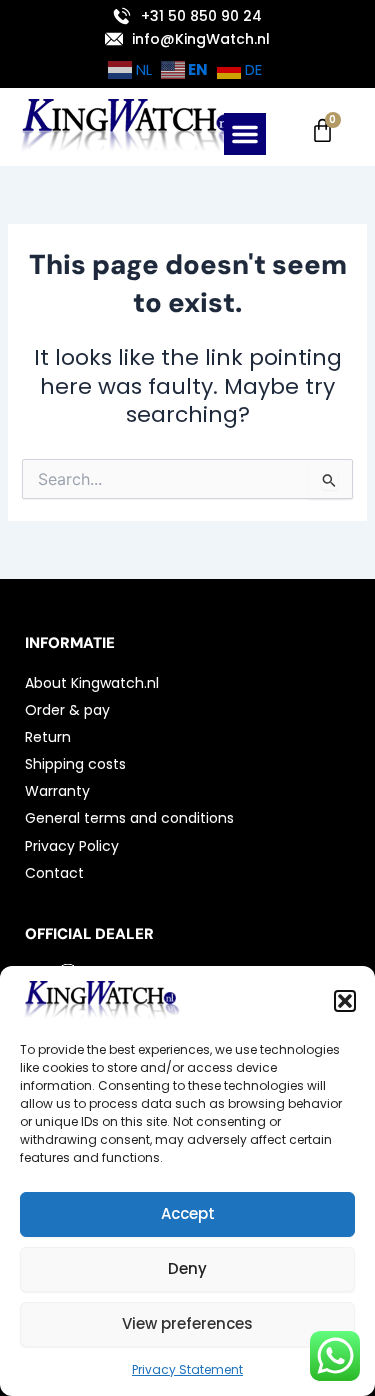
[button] (345, 1001)
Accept (188, 1213)
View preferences (187, 1323)
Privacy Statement (187, 1369)
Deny (187, 1268)
